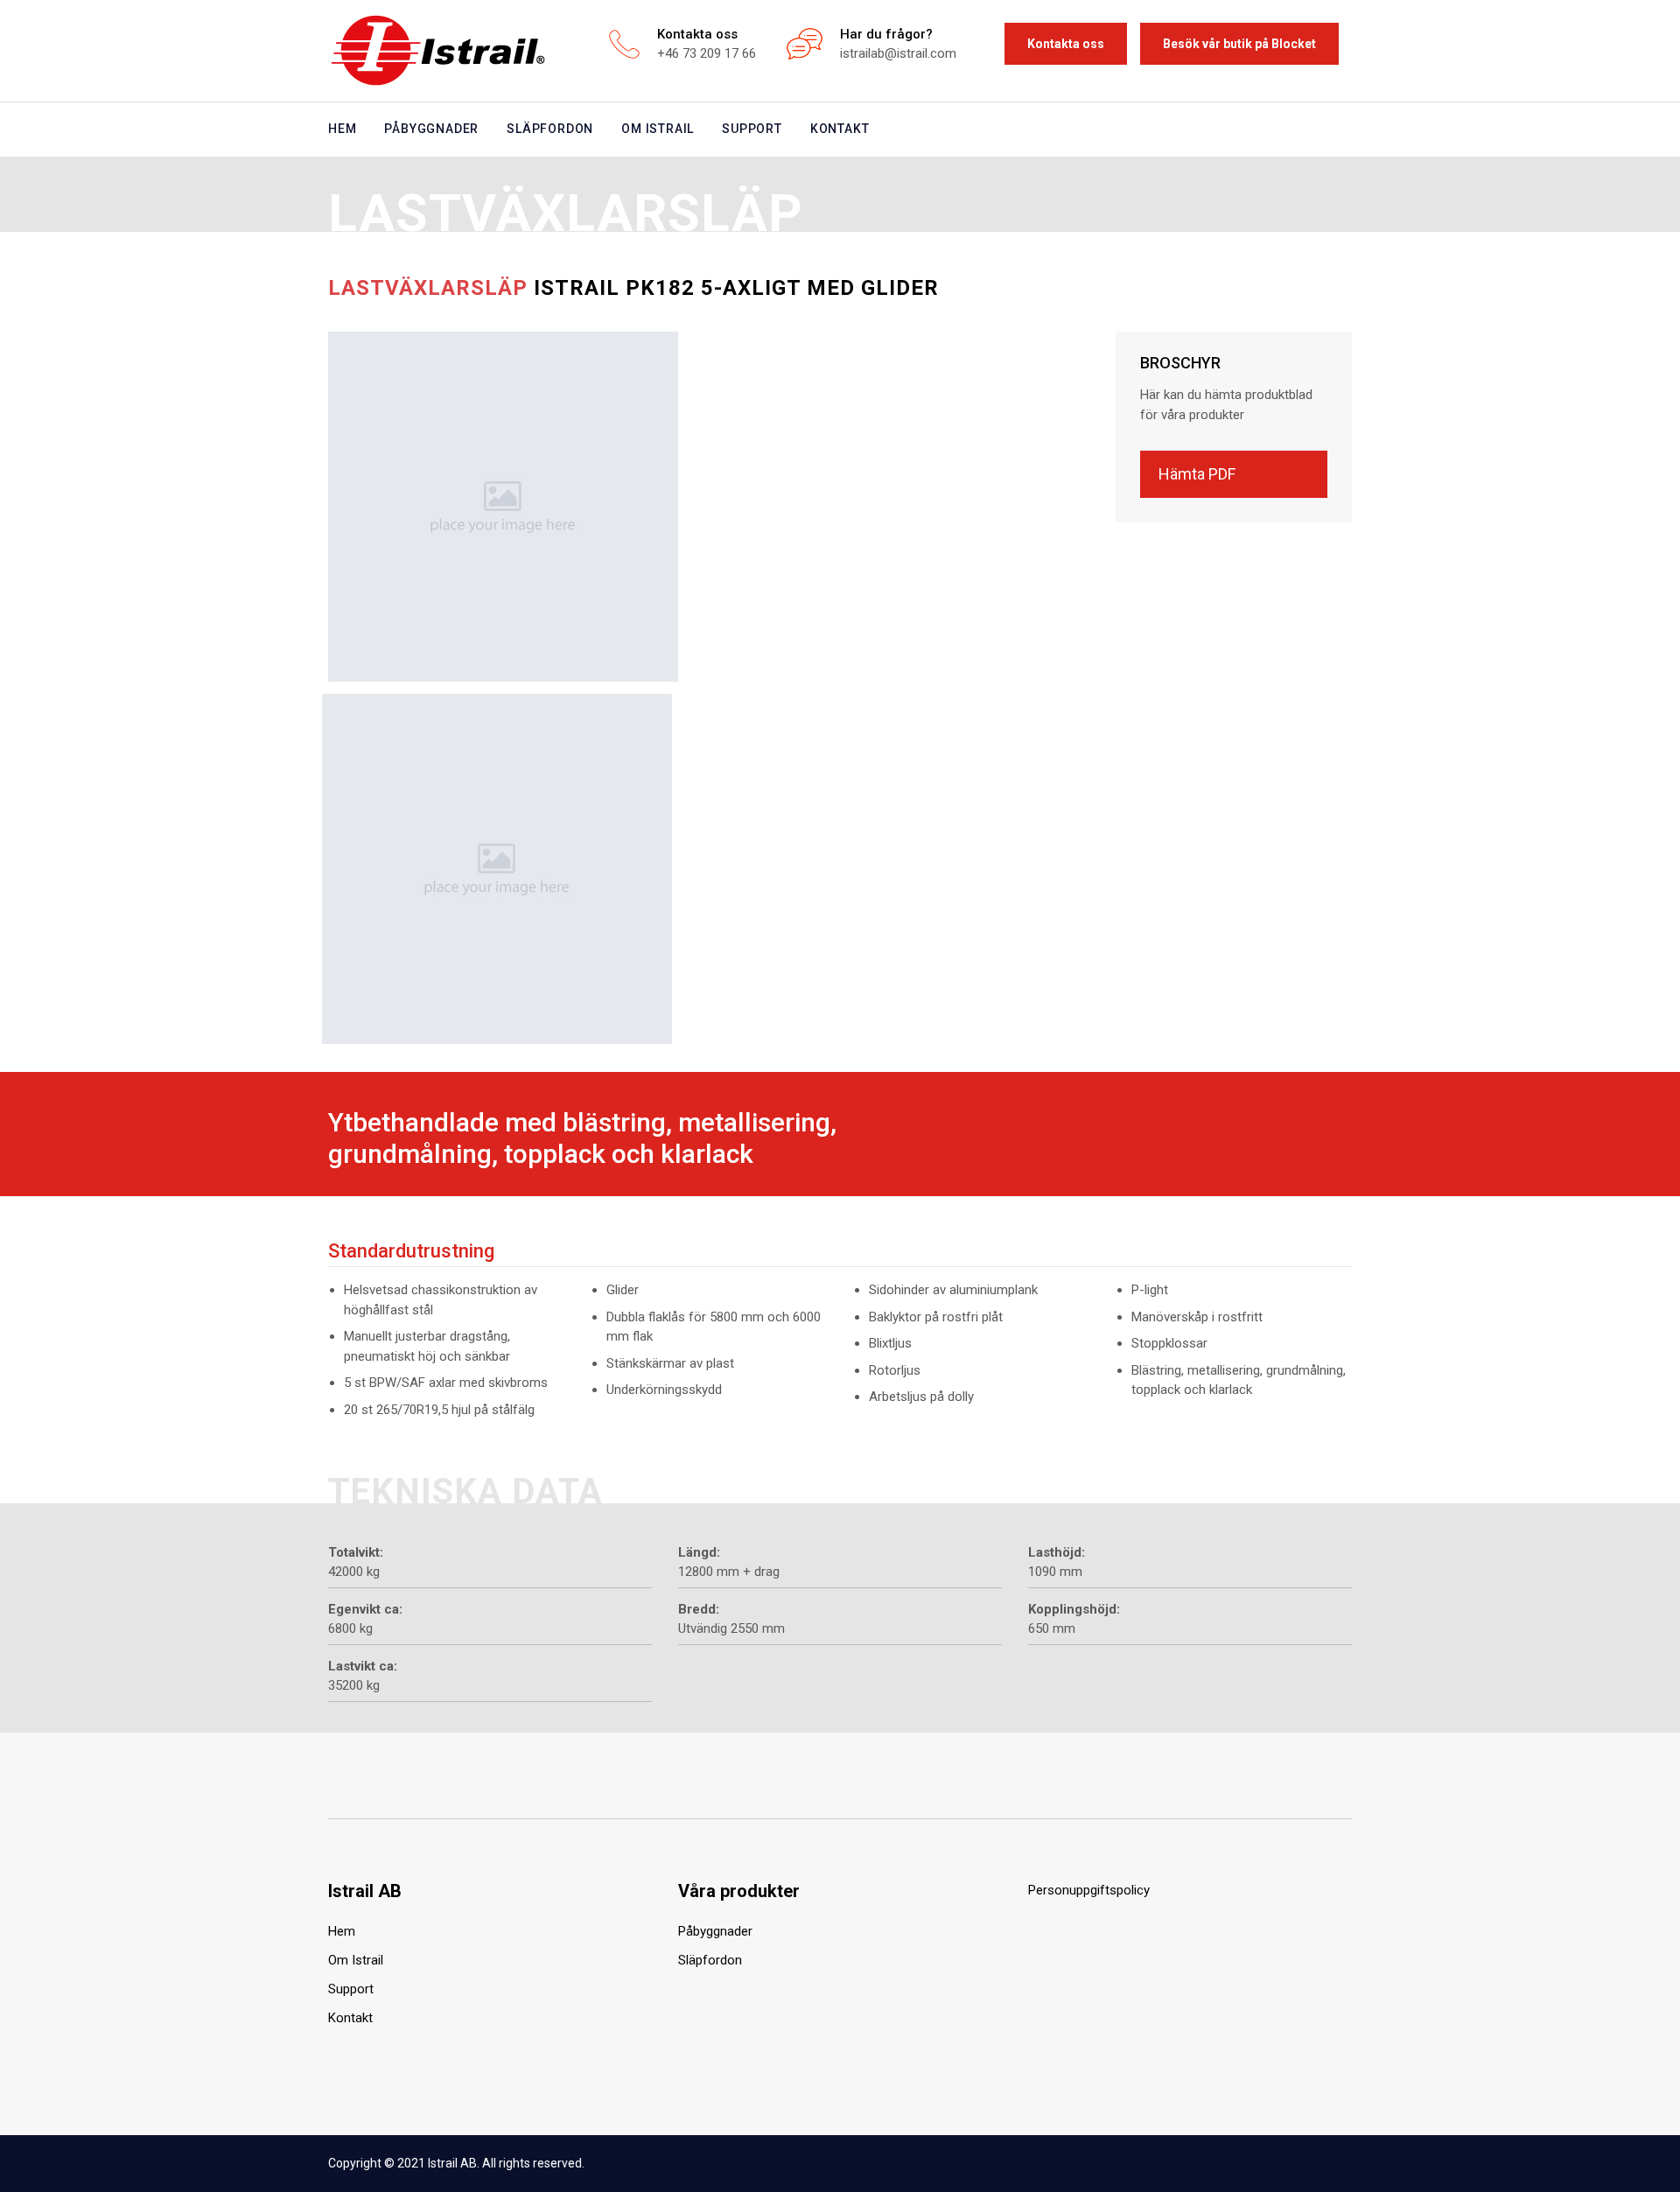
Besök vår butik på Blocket (1239, 44)
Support (752, 129)
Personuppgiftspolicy (1089, 1890)
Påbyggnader (431, 129)
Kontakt (840, 129)
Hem (342, 129)
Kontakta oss (1066, 44)
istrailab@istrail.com (898, 53)
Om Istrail (658, 129)
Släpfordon (550, 129)
